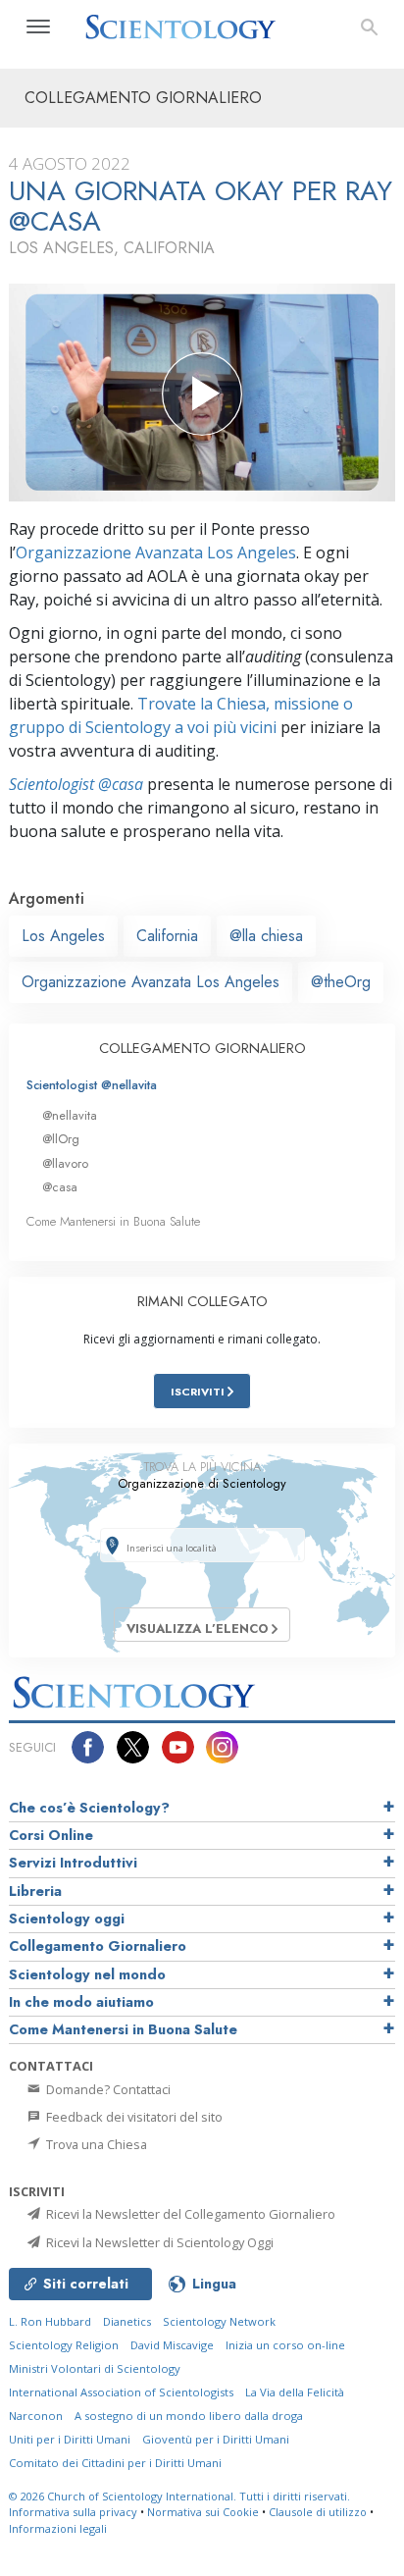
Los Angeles (63, 936)
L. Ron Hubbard (50, 2321)
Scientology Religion (64, 2345)
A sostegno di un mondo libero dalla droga (189, 2416)
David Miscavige (172, 2345)
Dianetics (127, 2321)
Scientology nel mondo (87, 1974)
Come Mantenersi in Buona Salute (113, 1221)
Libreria (35, 1891)
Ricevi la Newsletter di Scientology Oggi (158, 2242)
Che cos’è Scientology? (89, 1808)
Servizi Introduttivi (73, 1863)
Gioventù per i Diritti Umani (216, 2439)
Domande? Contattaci (107, 2089)
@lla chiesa (266, 936)
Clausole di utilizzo (318, 2512)
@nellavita (70, 1115)
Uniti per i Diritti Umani (70, 2439)
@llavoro (65, 1163)
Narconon (36, 2416)
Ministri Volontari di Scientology (95, 2368)
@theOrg (341, 982)
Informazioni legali (58, 2528)
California (167, 936)
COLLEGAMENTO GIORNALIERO (202, 1048)
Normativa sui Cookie (203, 2512)
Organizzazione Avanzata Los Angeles (156, 552)
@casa (60, 1187)
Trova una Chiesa (95, 2144)
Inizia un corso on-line (285, 2345)
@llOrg (61, 1139)
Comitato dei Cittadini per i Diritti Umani (115, 2463)
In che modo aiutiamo (81, 2002)
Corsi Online (51, 1835)
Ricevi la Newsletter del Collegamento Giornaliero (189, 2214)
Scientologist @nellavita (92, 1085)
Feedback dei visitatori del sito (133, 2117)
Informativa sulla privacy (73, 2512)
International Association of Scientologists (121, 2392)
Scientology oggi (67, 1919)
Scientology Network (219, 2321)
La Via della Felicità (295, 2392)
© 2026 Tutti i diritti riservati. (179, 2496)
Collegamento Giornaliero (98, 1946)
